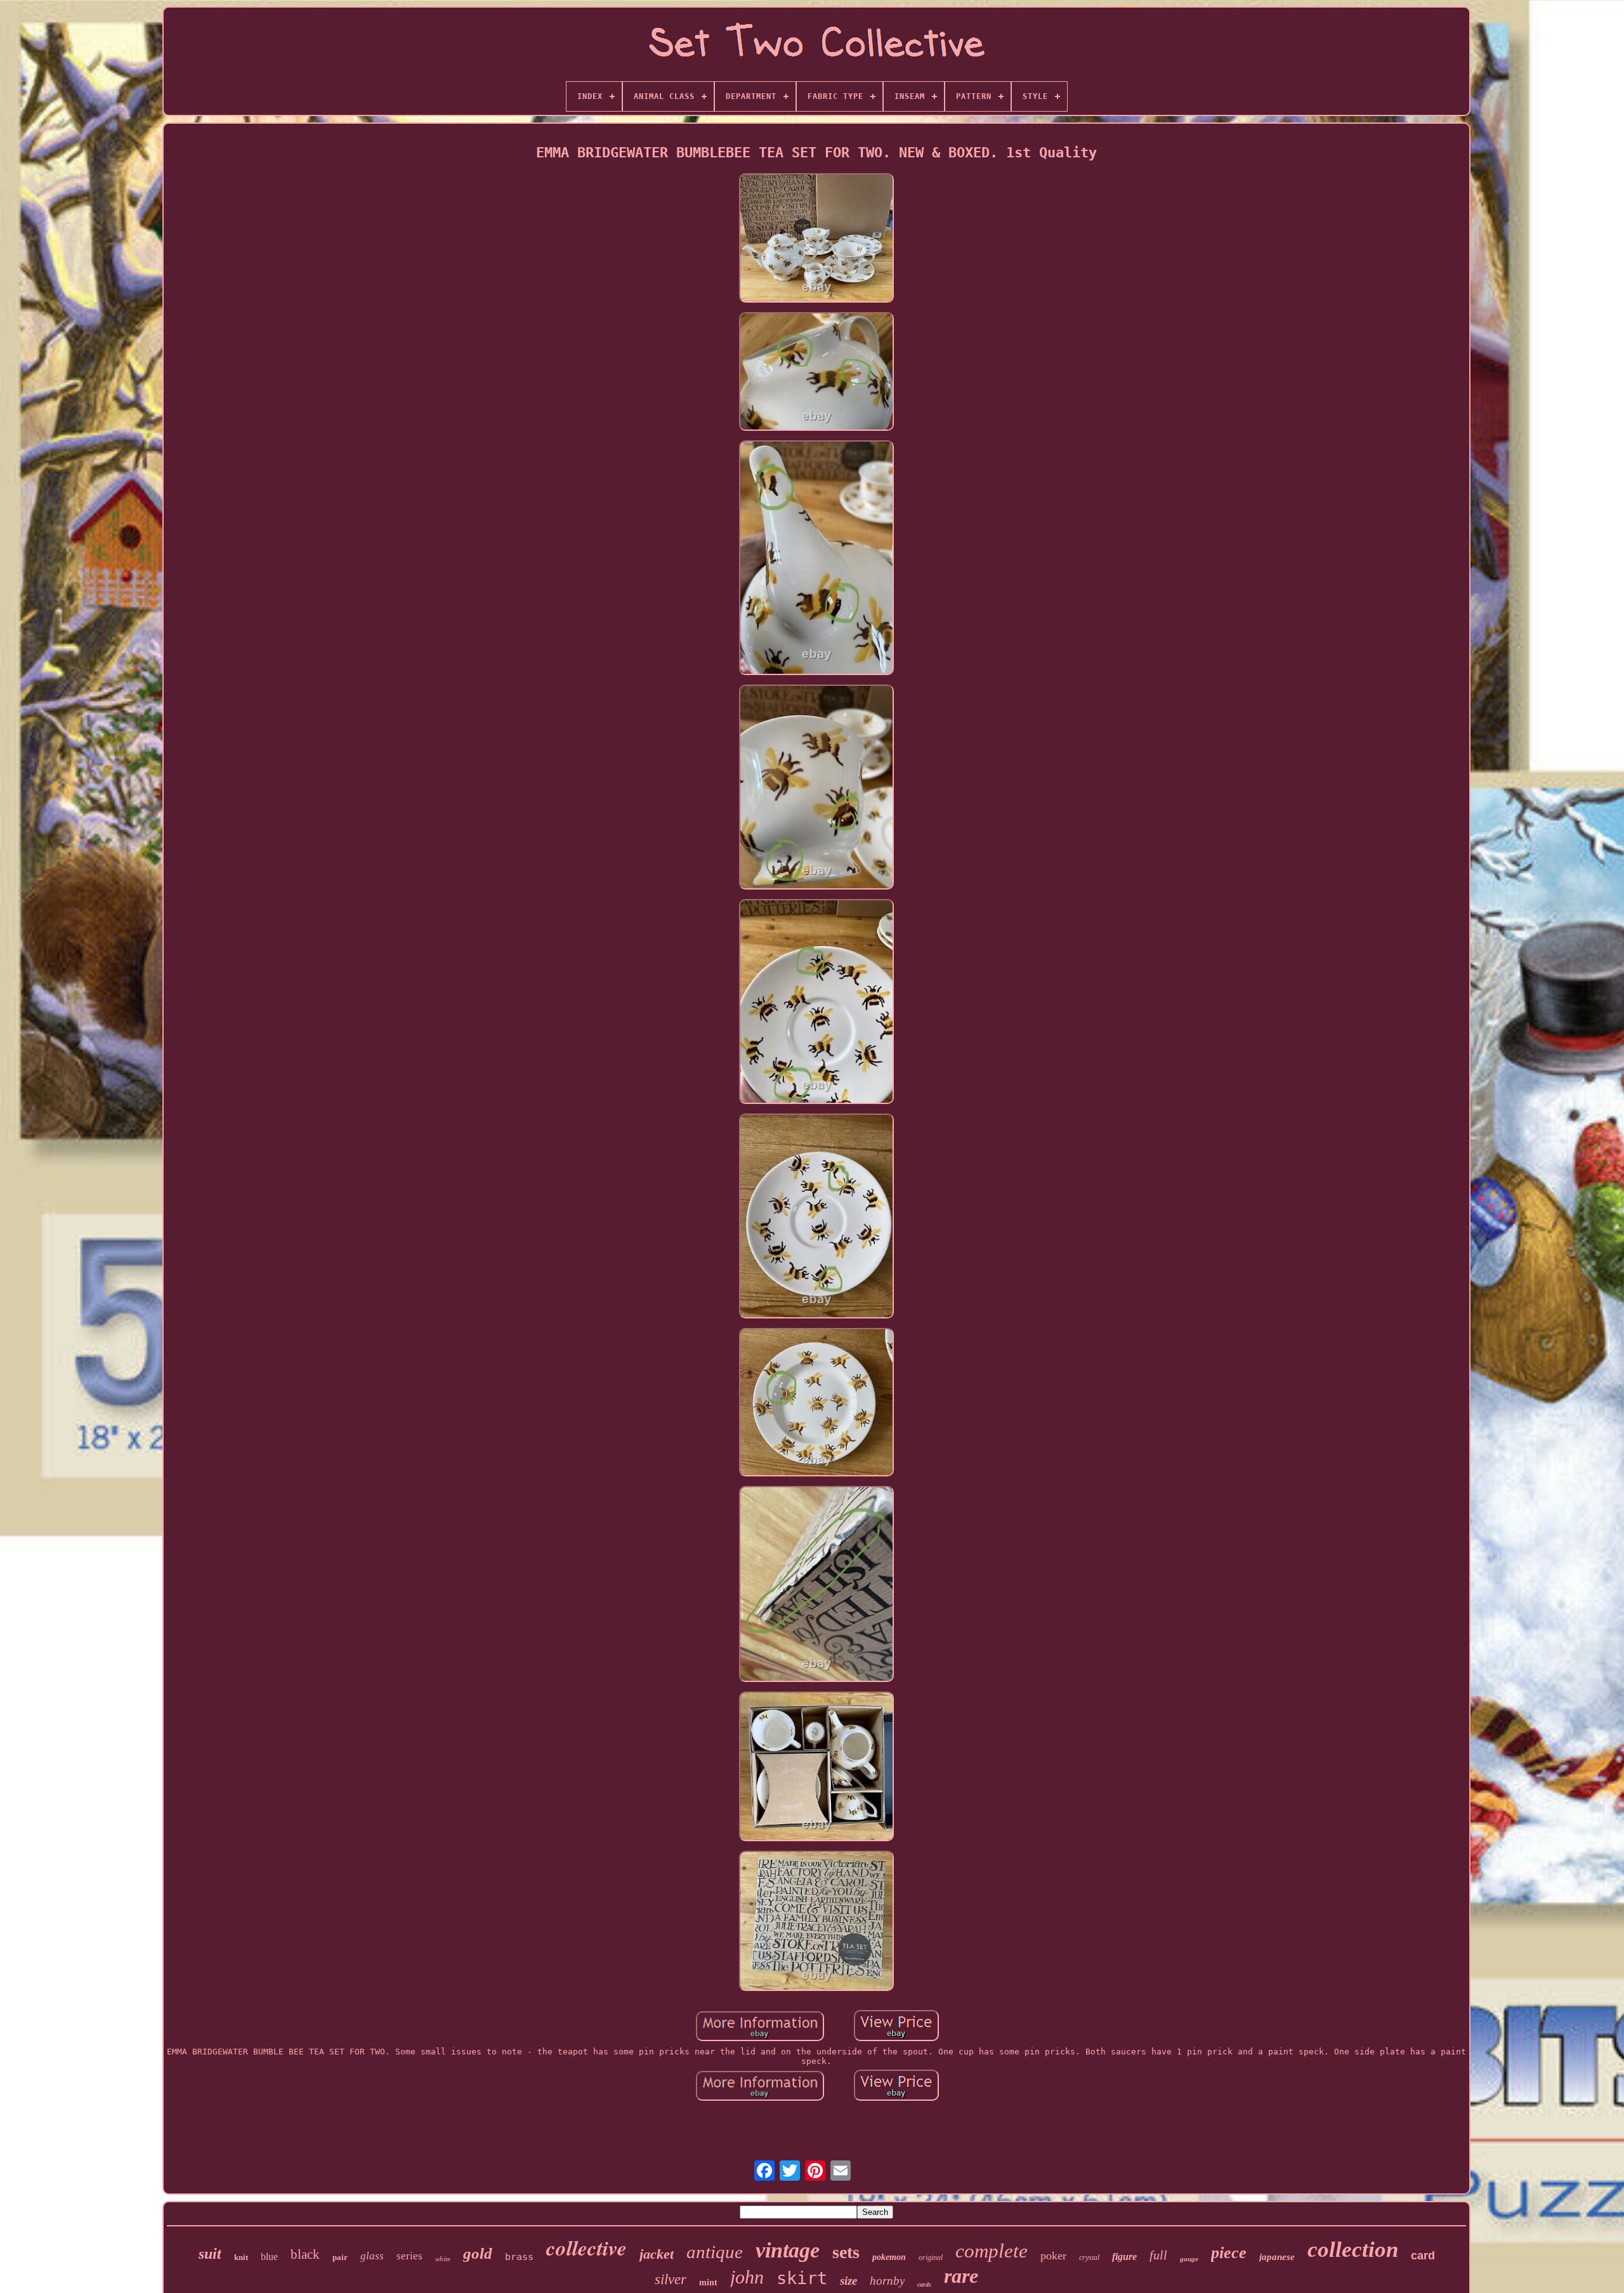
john (747, 2277)
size (848, 2281)
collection (1353, 2250)
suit (210, 2254)
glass (372, 2256)
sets (846, 2252)
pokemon (889, 2257)
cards (924, 2284)
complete (992, 2251)
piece (1229, 2253)
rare (961, 2276)
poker (1053, 2256)
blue (269, 2257)
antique (715, 2252)
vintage (788, 2250)
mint (708, 2283)
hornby (887, 2281)
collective (586, 2248)
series (409, 2256)
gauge (1189, 2259)
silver (671, 2279)
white (443, 2259)
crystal (1089, 2257)
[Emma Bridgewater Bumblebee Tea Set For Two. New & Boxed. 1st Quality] (816, 239)
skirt (802, 2278)
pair (340, 2257)
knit (241, 2257)
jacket (657, 2254)
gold (478, 2253)
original (931, 2257)
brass (519, 2257)
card (1423, 2256)
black (305, 2254)
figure (1124, 2257)
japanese (1277, 2257)
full (1158, 2255)
